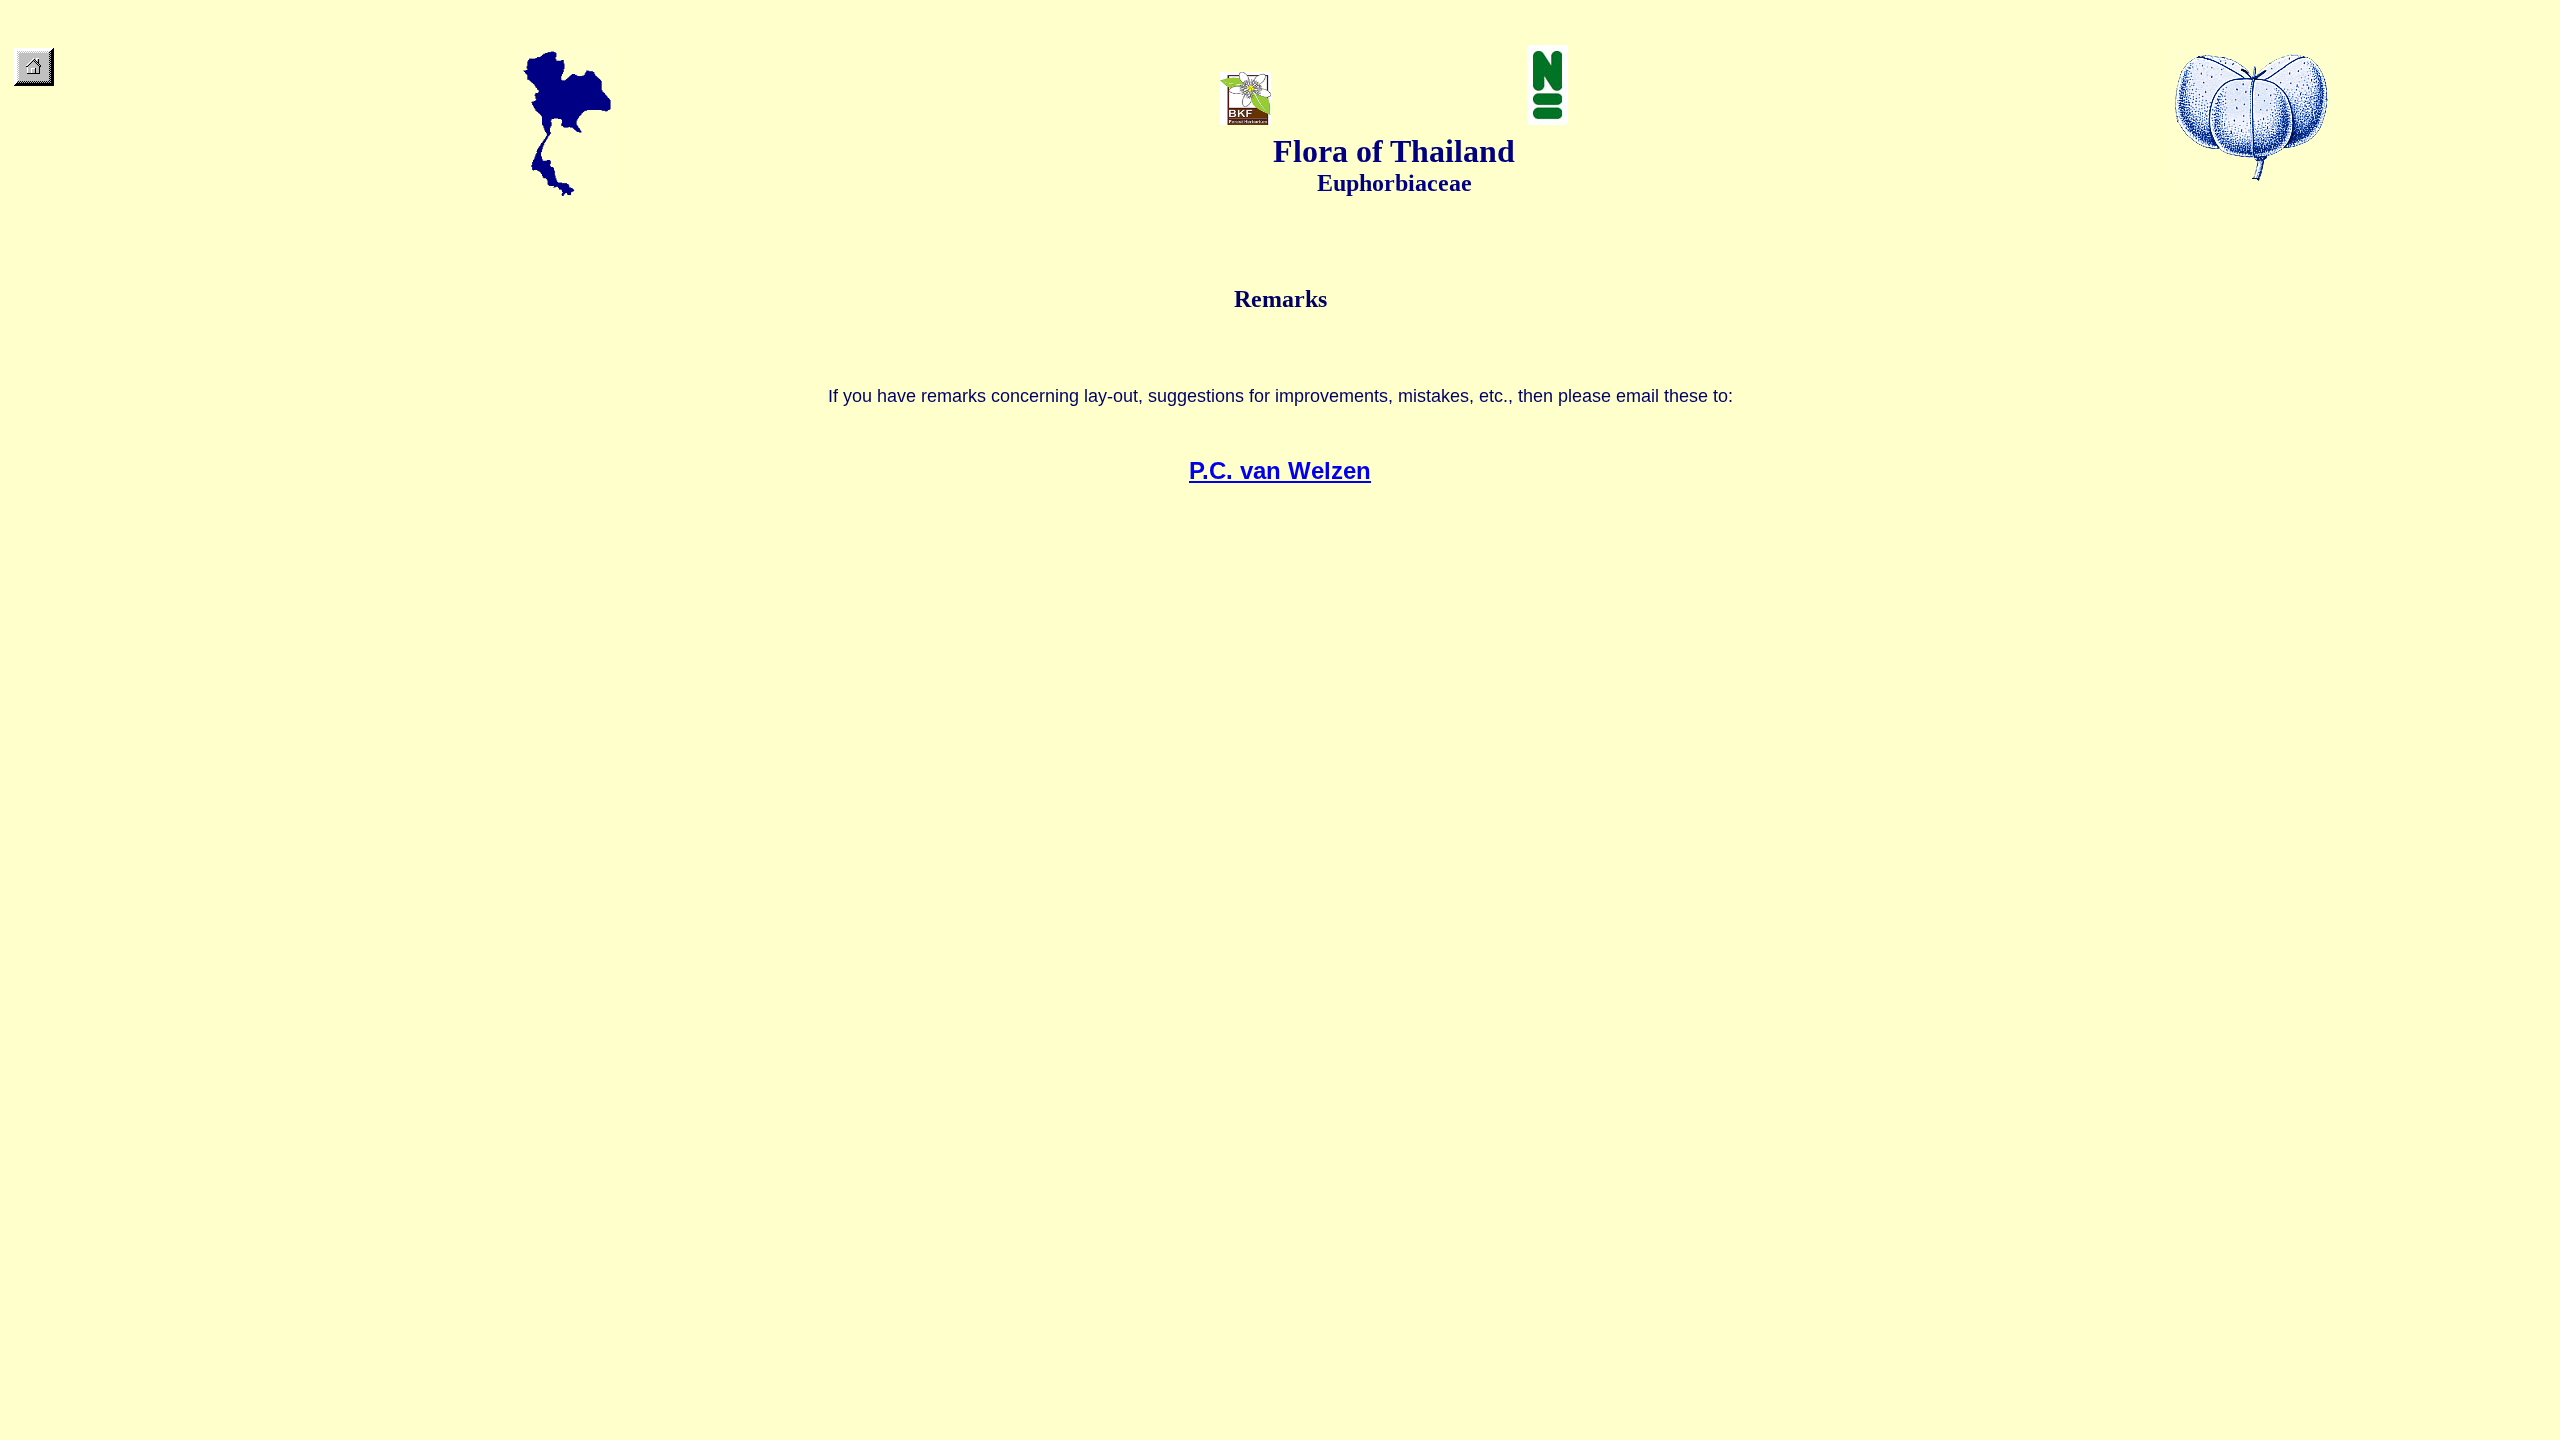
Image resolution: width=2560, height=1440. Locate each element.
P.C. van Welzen (1280, 470)
